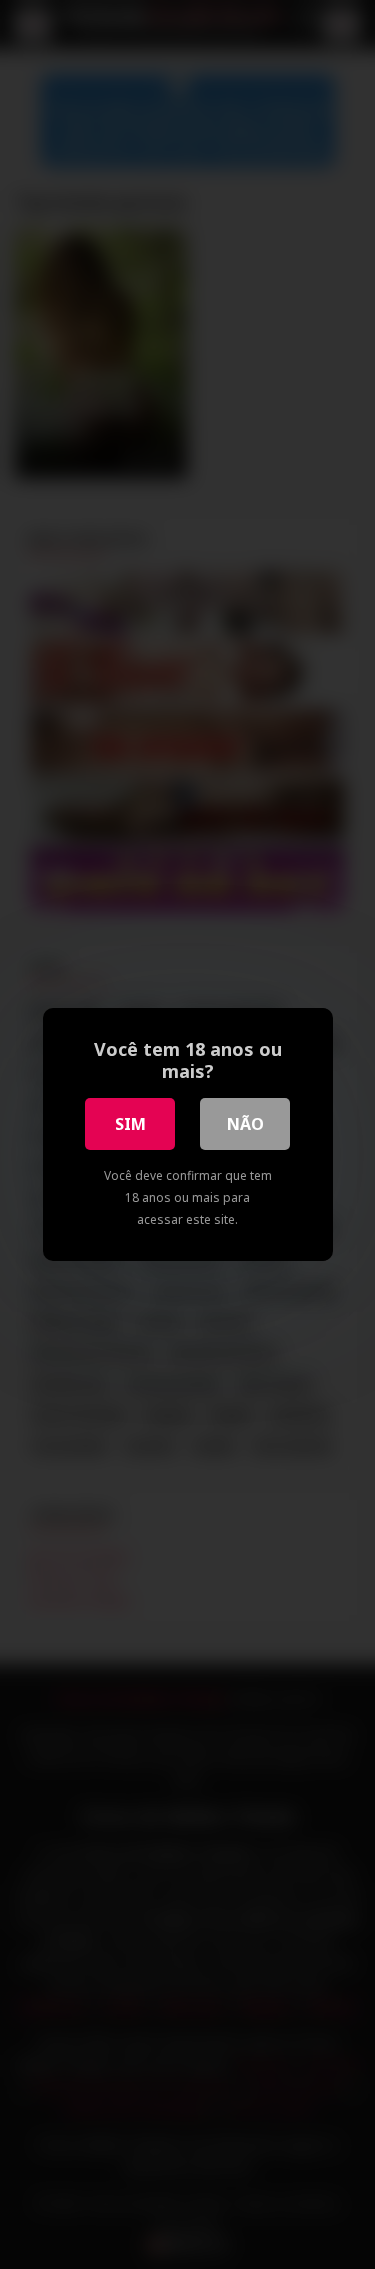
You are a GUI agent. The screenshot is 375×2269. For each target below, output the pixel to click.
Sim (130, 1124)
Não (245, 1124)
